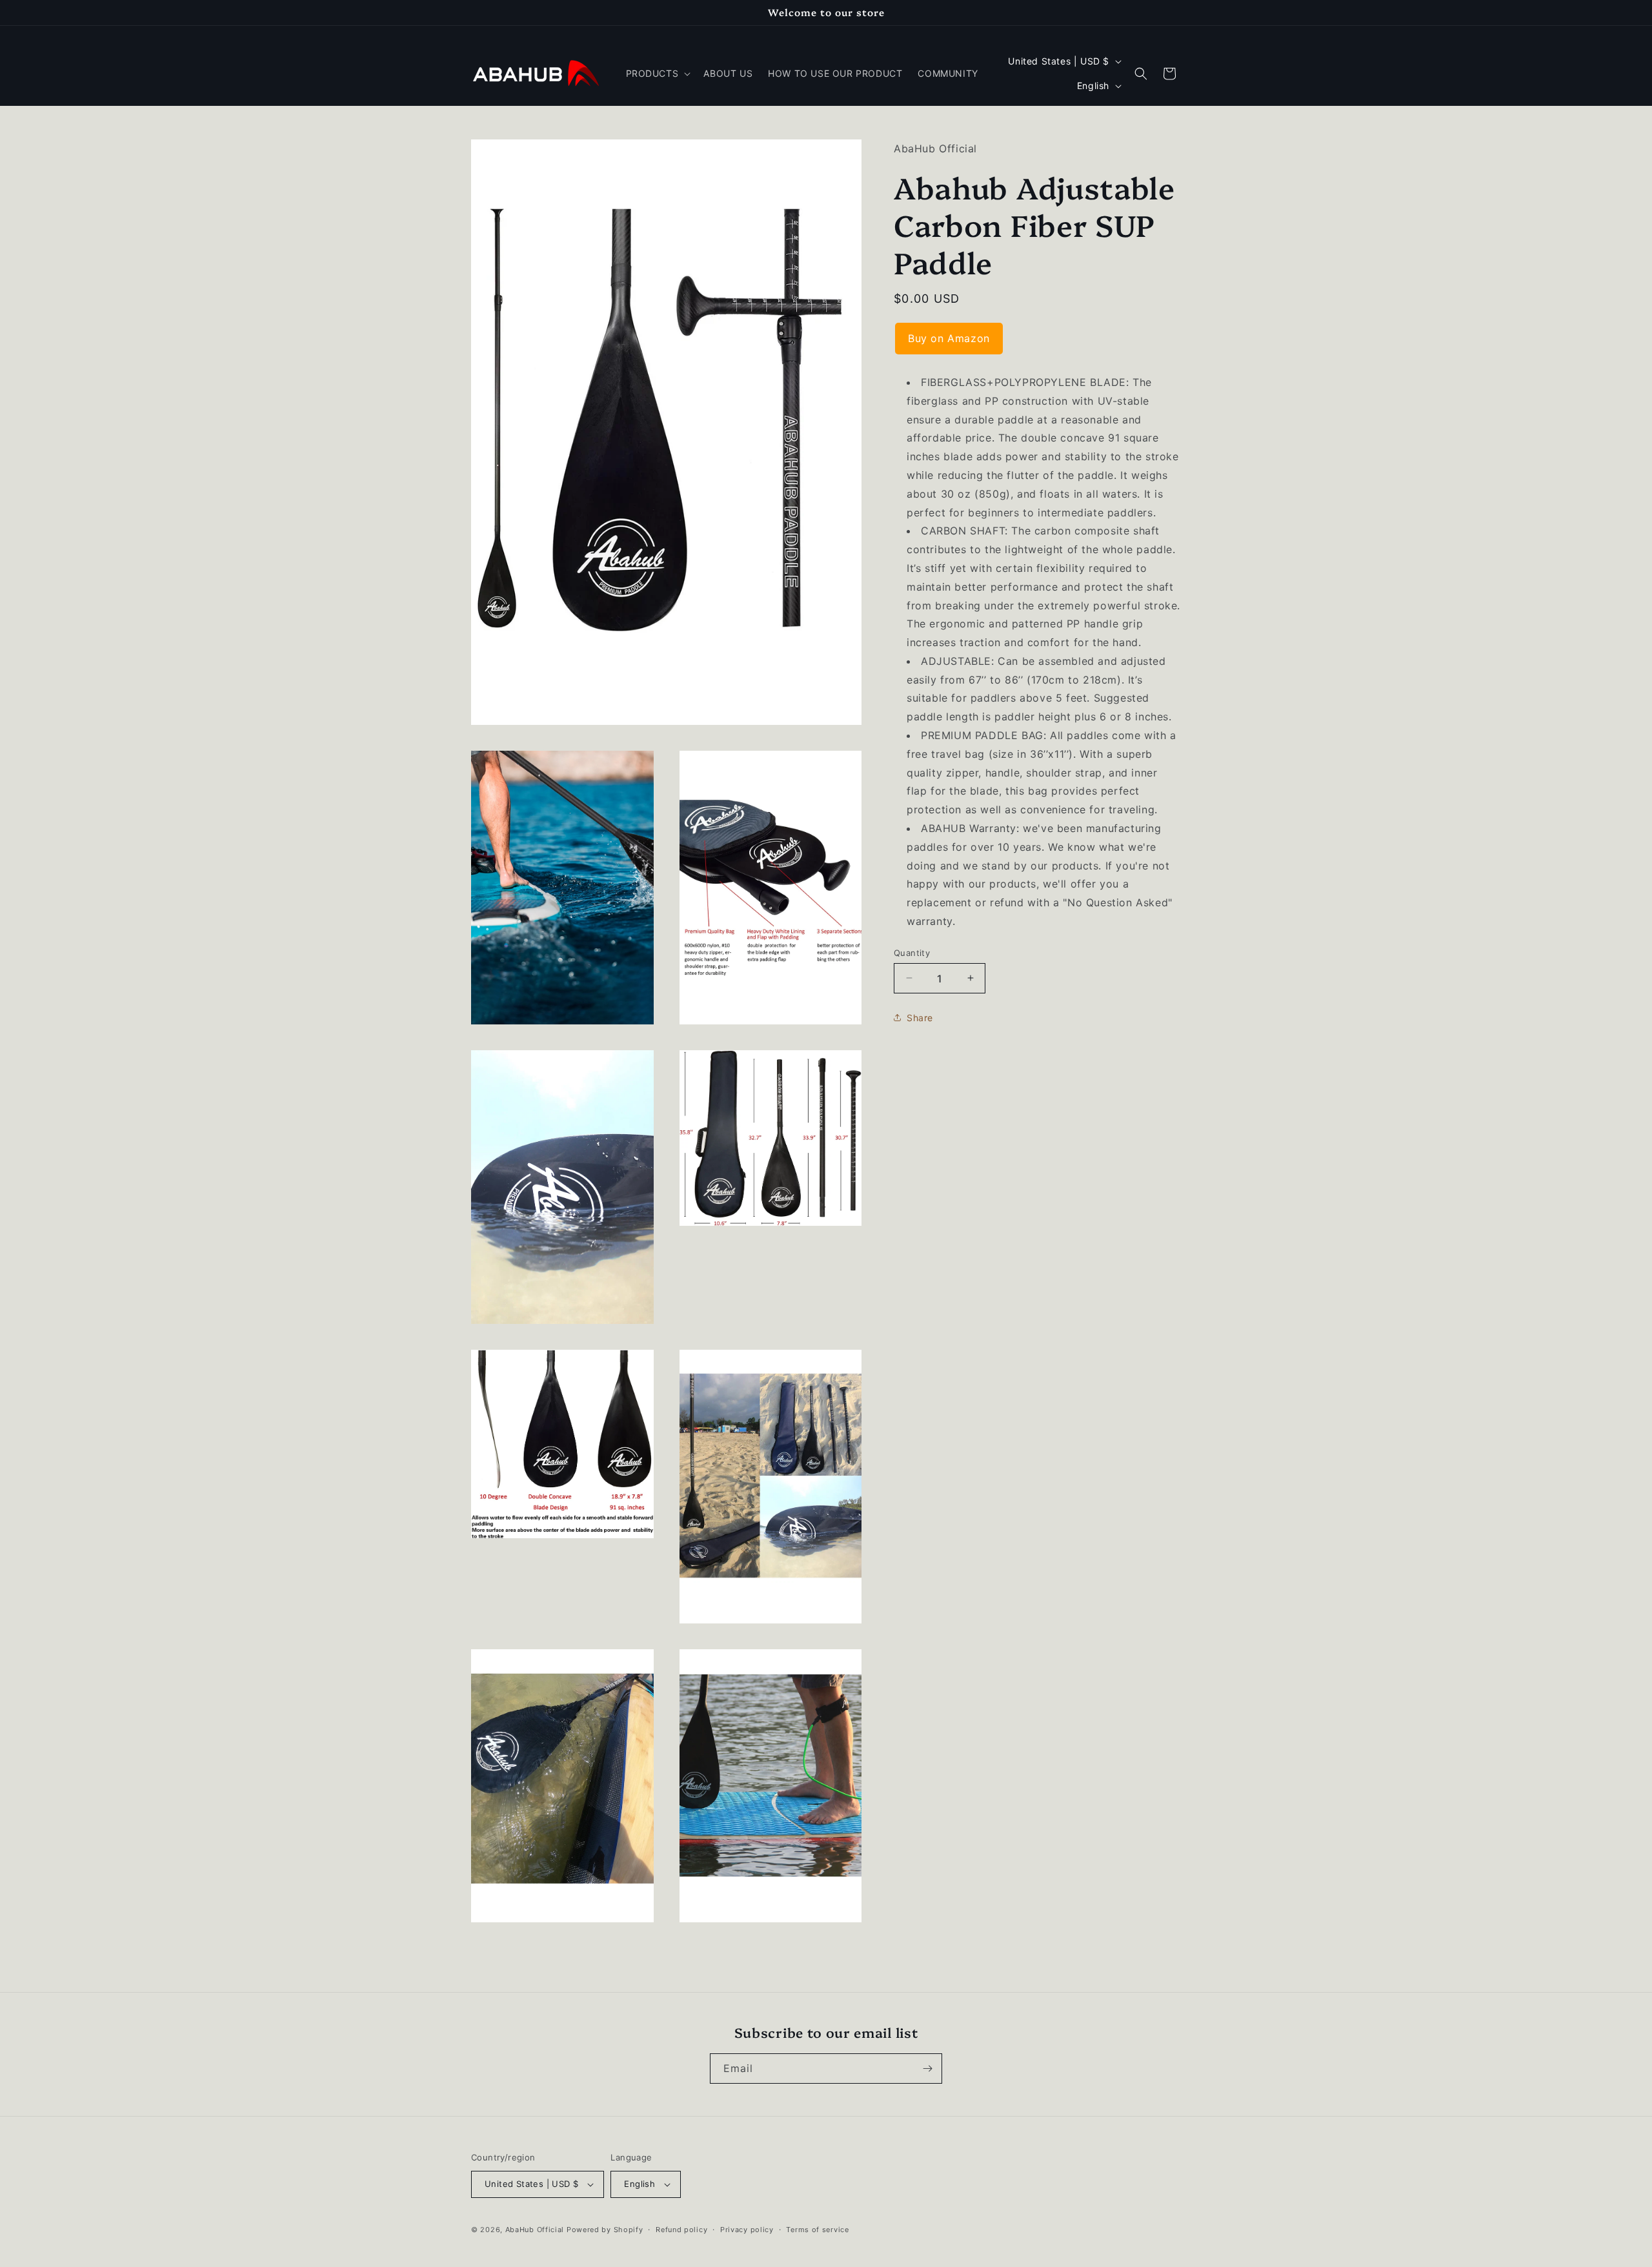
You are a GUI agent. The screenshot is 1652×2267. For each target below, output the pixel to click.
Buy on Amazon (949, 338)
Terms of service (817, 2230)
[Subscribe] (927, 2069)
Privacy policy (747, 2230)
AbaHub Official (535, 2230)
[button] (657, 74)
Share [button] (920, 1017)
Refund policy (681, 2230)
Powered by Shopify (605, 2230)
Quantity (912, 952)
